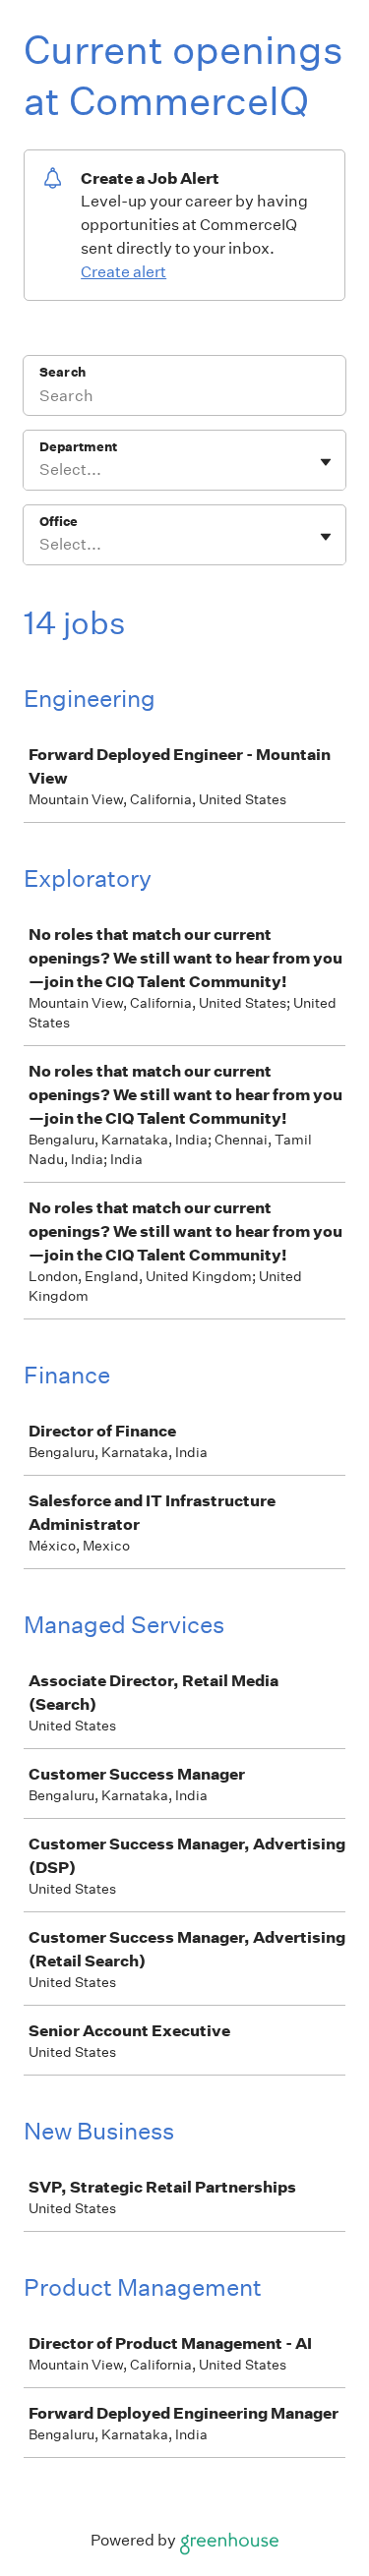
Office (59, 522)
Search (62, 372)
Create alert (123, 272)
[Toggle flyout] (326, 462)
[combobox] (41, 470)
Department (78, 447)
